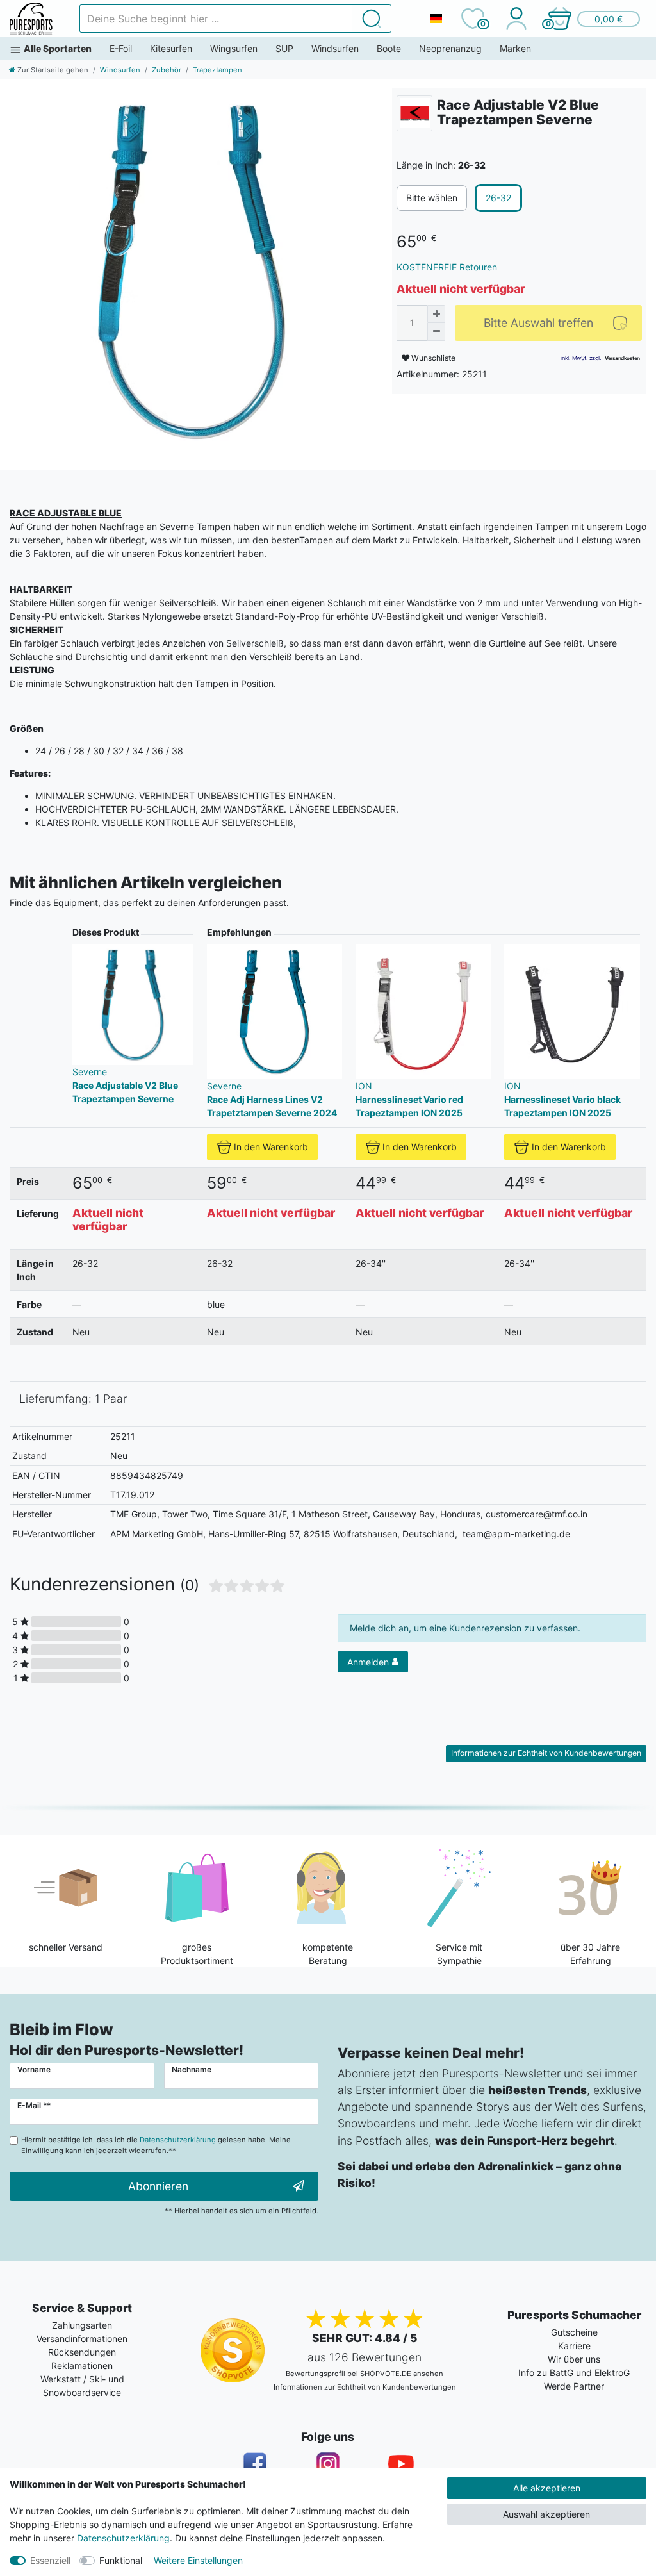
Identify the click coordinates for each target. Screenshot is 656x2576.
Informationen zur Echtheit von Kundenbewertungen (546, 1753)
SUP (284, 48)
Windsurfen (335, 48)
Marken (515, 48)
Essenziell (50, 2560)
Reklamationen (82, 2365)
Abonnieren (158, 2186)
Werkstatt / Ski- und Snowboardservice (82, 2386)
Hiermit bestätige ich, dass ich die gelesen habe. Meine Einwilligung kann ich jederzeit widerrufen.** (156, 2145)
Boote (389, 48)
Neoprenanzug (450, 48)
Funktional (121, 2560)
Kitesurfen (171, 48)
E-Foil (121, 48)
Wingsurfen (234, 48)
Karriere (574, 2346)
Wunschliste (432, 358)
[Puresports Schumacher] (31, 19)
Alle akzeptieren (547, 2488)
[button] (593, 19)
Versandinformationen (82, 2339)
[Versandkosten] (622, 358)
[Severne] (414, 113)
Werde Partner (574, 2386)
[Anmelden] (516, 19)
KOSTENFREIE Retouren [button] (447, 267)
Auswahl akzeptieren (546, 2514)
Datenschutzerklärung (123, 2538)
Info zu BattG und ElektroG (574, 2373)
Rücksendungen (82, 2352)
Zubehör (167, 70)
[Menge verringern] (436, 332)
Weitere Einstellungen (198, 2560)
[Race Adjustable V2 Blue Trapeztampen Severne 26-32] (191, 270)
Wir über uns (574, 2359)
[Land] (436, 19)
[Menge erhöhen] (436, 314)
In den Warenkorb (271, 1147)
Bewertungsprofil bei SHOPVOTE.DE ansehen (365, 2374)
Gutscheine (574, 2332)
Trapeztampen (217, 70)
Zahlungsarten (82, 2325)
